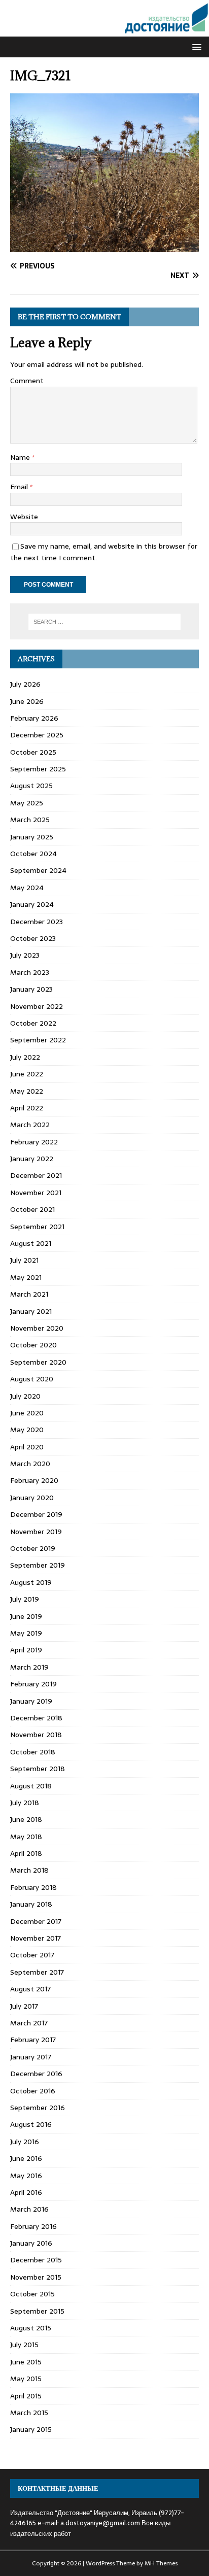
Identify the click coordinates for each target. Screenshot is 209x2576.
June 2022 (27, 1074)
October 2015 (32, 2294)
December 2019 (36, 1514)
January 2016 (31, 2243)
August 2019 (31, 1582)
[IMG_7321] (104, 247)
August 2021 (31, 1243)
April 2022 (27, 1108)
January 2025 (32, 837)
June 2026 (27, 701)
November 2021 (36, 1193)
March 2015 (29, 2413)
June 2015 (26, 2362)
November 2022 (37, 1006)
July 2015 (24, 2345)
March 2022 (30, 1125)
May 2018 (26, 1837)
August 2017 (30, 1989)
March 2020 (30, 1464)
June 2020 (27, 1413)
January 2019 (31, 1701)
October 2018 (33, 1752)
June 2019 (26, 1616)
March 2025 (30, 820)
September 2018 (38, 1769)
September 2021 (37, 1227)
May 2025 (27, 803)
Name (21, 457)
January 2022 (32, 1159)
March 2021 (29, 1294)
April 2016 (26, 2192)
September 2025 (38, 769)
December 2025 (37, 735)
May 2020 (27, 1430)
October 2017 (32, 1955)
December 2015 (36, 2260)
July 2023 (25, 955)
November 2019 (36, 1532)
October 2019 (33, 1548)
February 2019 (33, 1684)
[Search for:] (105, 622)
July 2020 (25, 1396)
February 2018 (33, 1887)
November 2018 (36, 1735)
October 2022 (33, 1023)
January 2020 (32, 1498)
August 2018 (31, 1786)
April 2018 (26, 1853)
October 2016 (33, 2091)
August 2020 (32, 1379)
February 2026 (34, 718)
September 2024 (38, 870)
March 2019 (29, 1667)
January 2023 (31, 989)
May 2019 (26, 1633)
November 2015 (36, 2277)
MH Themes (161, 2563)
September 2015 (37, 2311)
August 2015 (31, 2328)
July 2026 (25, 684)
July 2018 (25, 1803)
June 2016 (26, 2158)
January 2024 (32, 904)
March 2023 (30, 972)
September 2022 (38, 1040)
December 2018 (36, 1718)
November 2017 (36, 1938)
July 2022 (25, 1057)
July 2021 (24, 1260)
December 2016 (36, 2074)
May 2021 (26, 1277)
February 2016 (33, 2226)
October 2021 (32, 1209)
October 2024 (33, 854)
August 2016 (31, 2124)
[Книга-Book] (104, 31)
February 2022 (34, 1142)
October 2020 (33, 1345)
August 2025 (31, 786)
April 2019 (26, 1650)
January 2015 (31, 2429)
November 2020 (37, 1328)
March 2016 (29, 2209)
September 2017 (37, 1972)
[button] (195, 46)
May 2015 (26, 2379)
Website (24, 517)
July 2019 (25, 1599)
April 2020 (27, 1447)
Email (20, 487)
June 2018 (26, 1819)
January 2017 (31, 2057)
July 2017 (24, 2006)
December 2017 (36, 1921)
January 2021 (31, 1311)
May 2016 (26, 2176)
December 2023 (37, 922)
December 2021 (36, 1175)
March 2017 (29, 2023)
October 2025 (33, 752)
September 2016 (38, 2108)
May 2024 (27, 888)
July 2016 (25, 2142)
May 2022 (27, 1091)
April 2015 (26, 2396)
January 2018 (31, 1904)
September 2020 (38, 1362)
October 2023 (33, 938)
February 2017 (33, 2040)
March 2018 (29, 1870)
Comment (27, 381)
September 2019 (38, 1565)
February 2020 (34, 1480)
